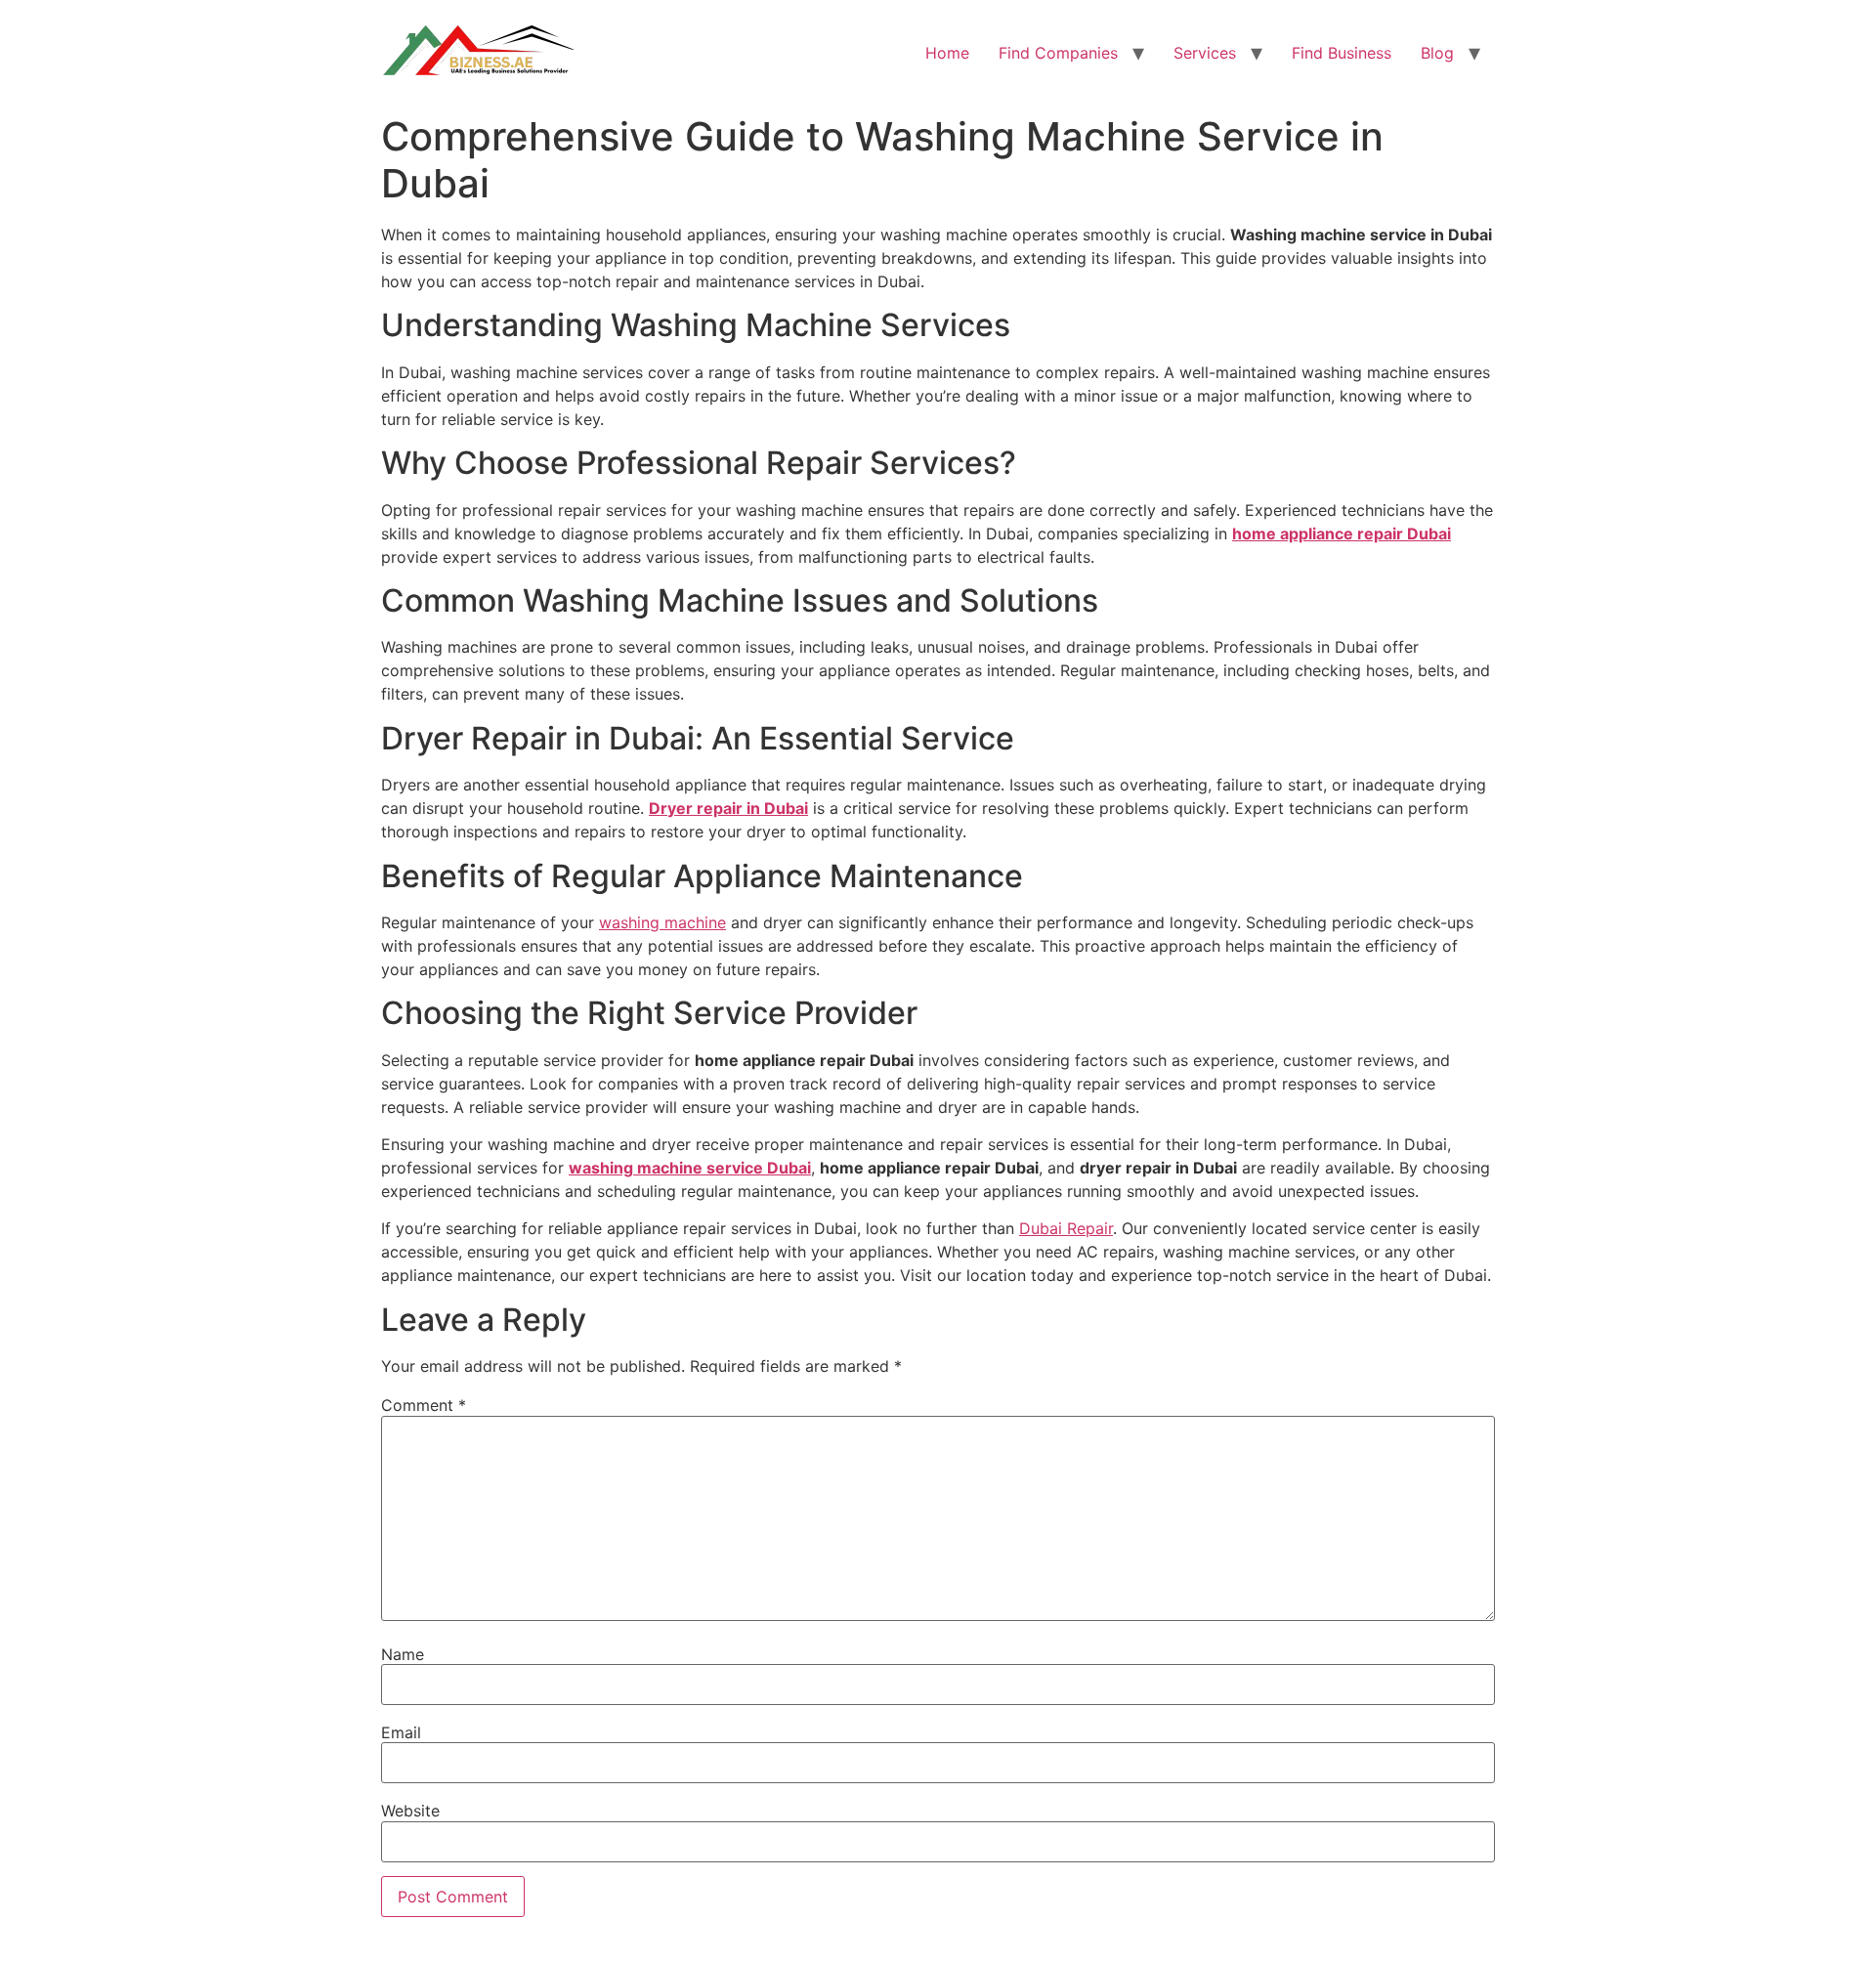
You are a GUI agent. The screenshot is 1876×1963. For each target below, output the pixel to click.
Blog (1437, 53)
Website (410, 1811)
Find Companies (1058, 53)
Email (401, 1732)
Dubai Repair (1066, 1228)
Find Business (1342, 53)
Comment (424, 1405)
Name (403, 1654)
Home (947, 53)
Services (1205, 53)
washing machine (662, 922)
